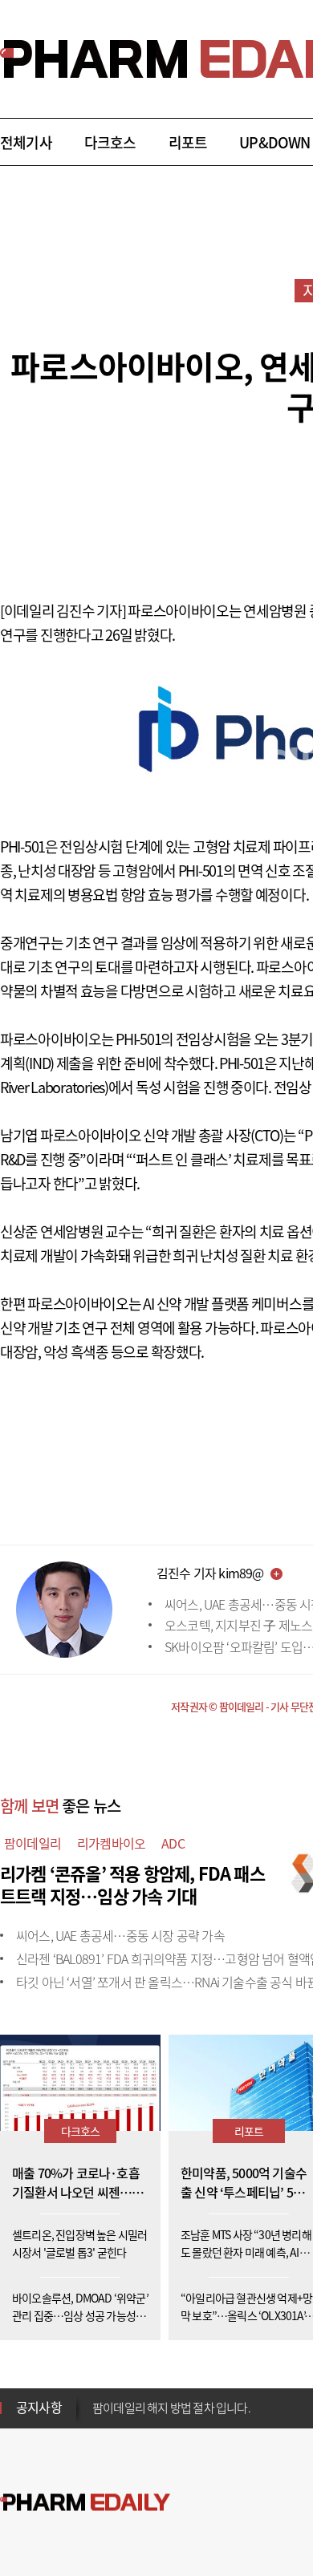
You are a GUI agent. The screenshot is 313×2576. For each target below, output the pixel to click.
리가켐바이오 (111, 1843)
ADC (173, 1843)
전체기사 (26, 142)
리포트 (188, 142)
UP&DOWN (274, 142)
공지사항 (39, 2407)
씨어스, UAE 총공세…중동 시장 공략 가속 (120, 1935)
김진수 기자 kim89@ (210, 1573)
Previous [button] (97, 2398)
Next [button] (97, 2417)
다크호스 (110, 142)
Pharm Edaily (85, 2503)
